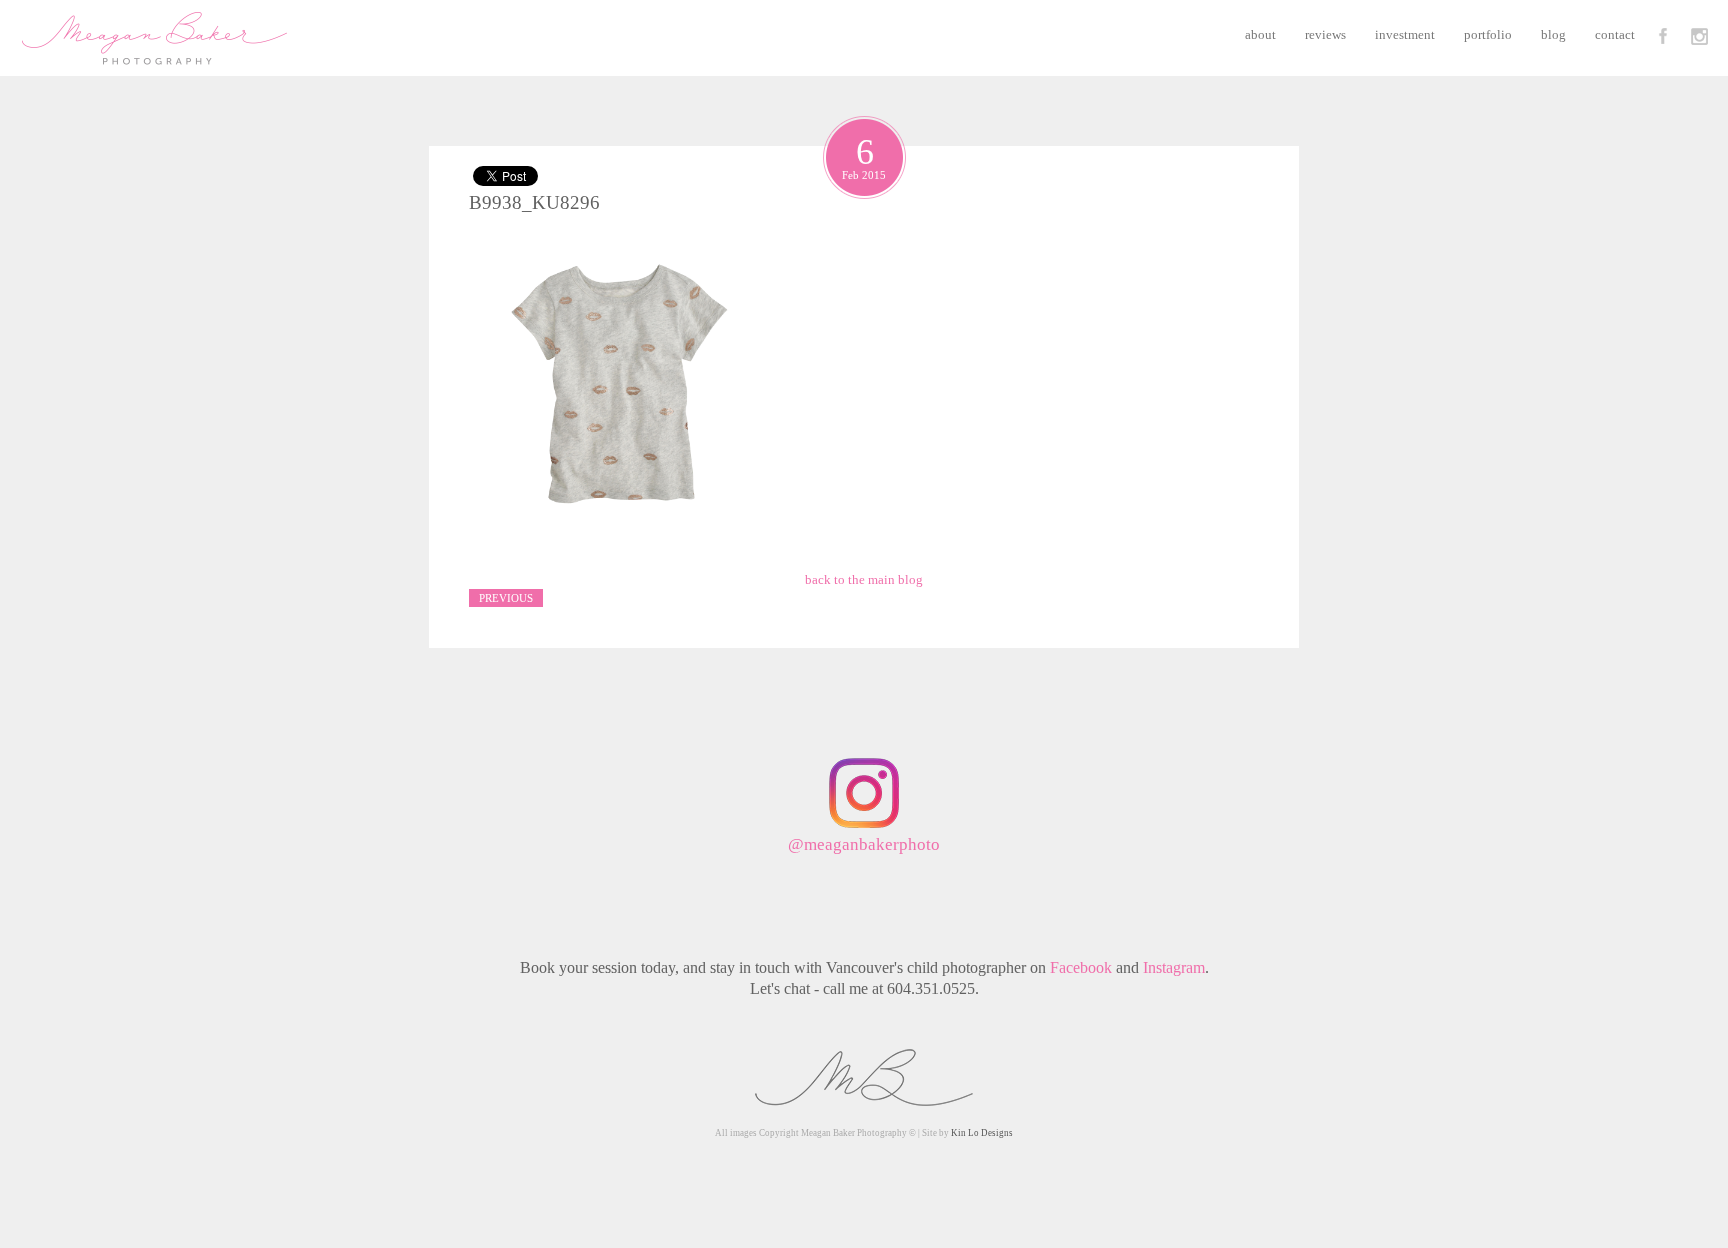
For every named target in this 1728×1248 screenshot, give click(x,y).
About (1260, 34)
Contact (1615, 34)
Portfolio (1488, 34)
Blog (1553, 34)
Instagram (1174, 967)
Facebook (1081, 967)
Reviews (1325, 34)
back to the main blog (864, 579)
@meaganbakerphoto (864, 844)
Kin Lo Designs (982, 1133)
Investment (1405, 34)
